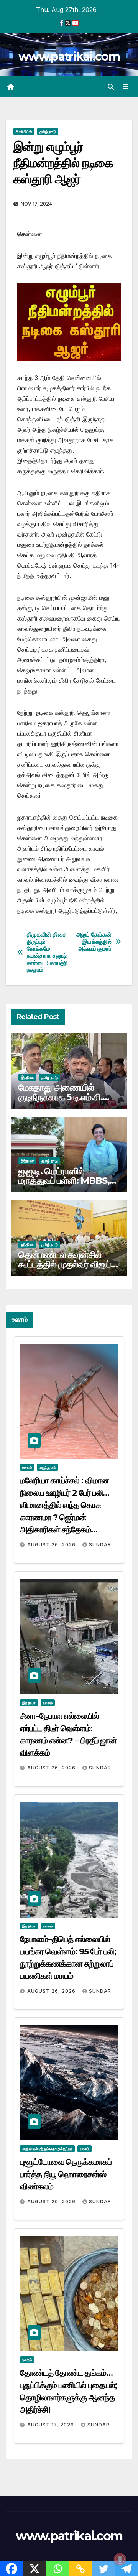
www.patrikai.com (69, 57)
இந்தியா (27, 1077)
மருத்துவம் (48, 1467)
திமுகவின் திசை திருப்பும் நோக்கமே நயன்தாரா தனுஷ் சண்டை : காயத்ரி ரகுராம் (47, 952)
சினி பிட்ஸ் (24, 132)
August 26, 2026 (52, 1545)
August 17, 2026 (51, 2425)
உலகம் (27, 1467)
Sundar (100, 1545)
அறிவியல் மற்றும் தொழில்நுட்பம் (47, 2149)
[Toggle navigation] (126, 87)
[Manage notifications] (120, 2559)
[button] (111, 87)
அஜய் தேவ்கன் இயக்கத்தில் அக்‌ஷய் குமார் (94, 942)
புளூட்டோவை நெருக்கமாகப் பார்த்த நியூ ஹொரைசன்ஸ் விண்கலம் (66, 2174)
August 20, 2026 (52, 2202)
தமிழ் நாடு (48, 132)
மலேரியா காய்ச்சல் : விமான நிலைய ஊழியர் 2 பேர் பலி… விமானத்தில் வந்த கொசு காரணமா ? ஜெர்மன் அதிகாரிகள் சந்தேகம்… (65, 1505)
